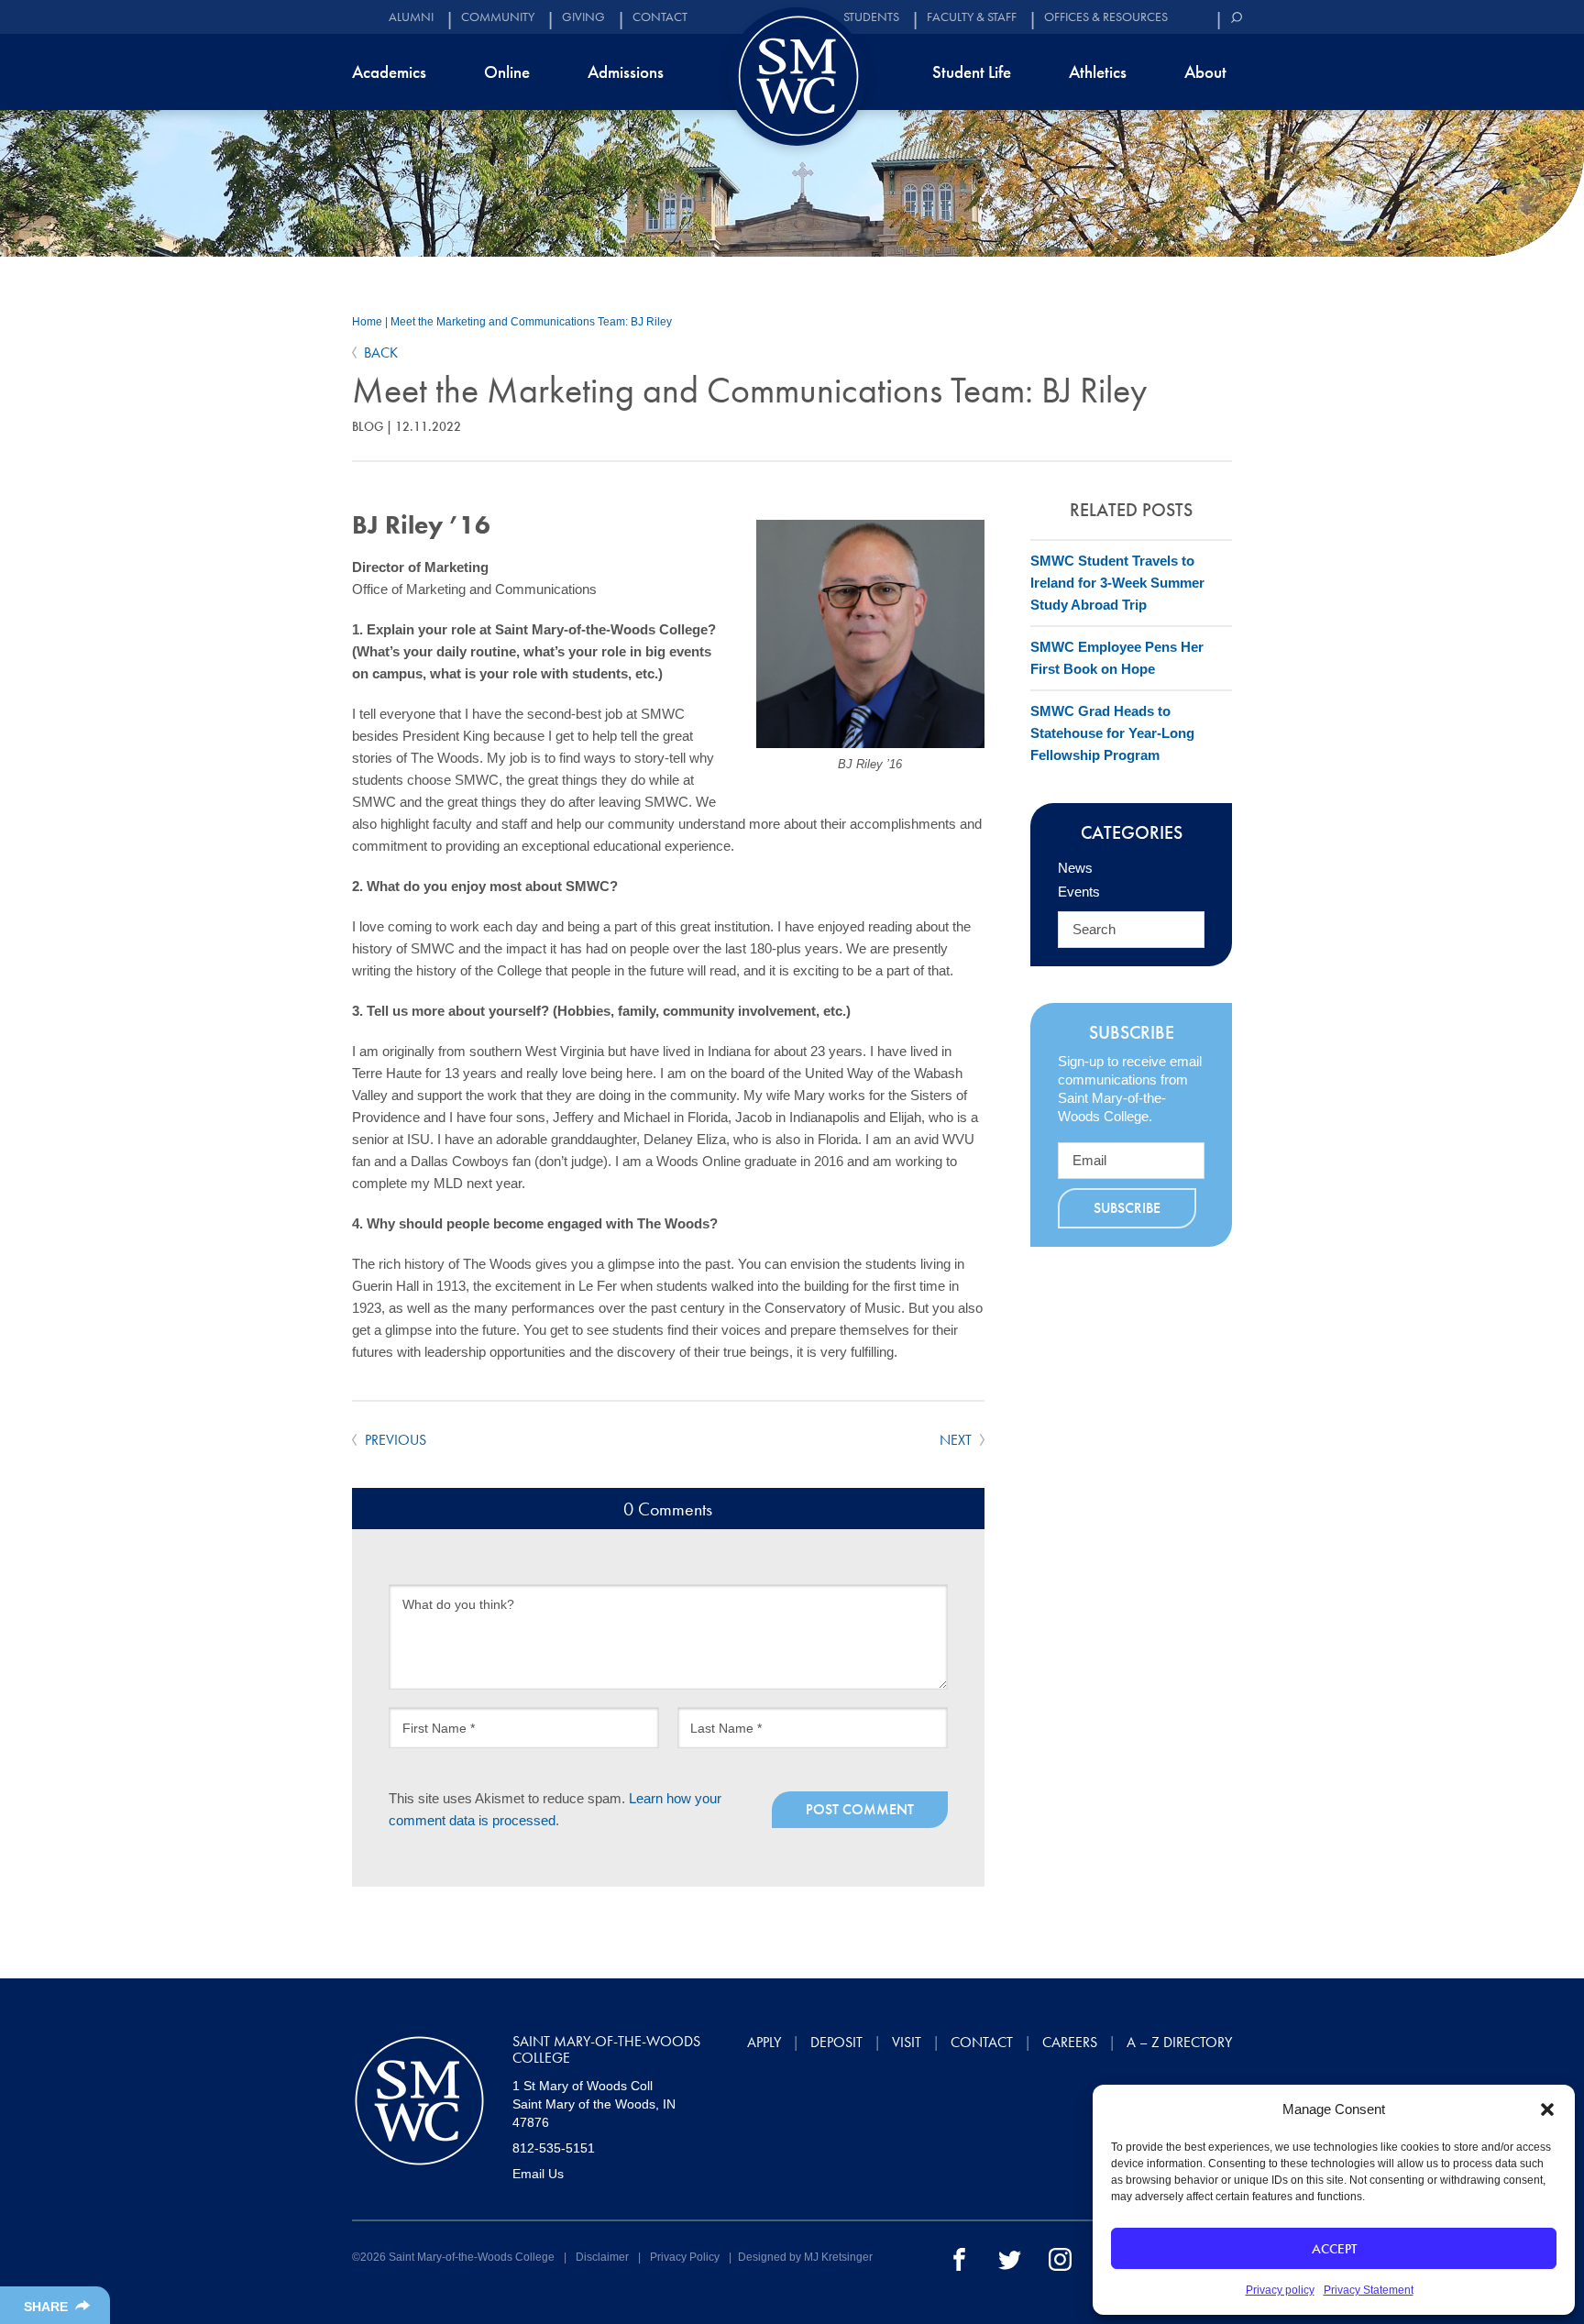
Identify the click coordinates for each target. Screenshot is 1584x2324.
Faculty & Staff (972, 17)
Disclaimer (602, 2257)
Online (507, 72)
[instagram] (1060, 2258)
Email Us (538, 2174)
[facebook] (959, 2258)
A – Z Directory (1179, 2042)
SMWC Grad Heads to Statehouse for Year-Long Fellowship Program (1112, 733)
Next (957, 1440)
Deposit (836, 2042)
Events (1079, 892)
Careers (1070, 2042)
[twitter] (1010, 2258)
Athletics (1098, 72)
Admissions (626, 72)
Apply (764, 2042)
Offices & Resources (1106, 17)
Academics (389, 72)
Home (367, 322)
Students (871, 17)
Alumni (411, 17)
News (1075, 868)
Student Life (972, 72)
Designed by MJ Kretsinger (805, 2257)
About (1205, 72)
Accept (1334, 2249)
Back (381, 352)
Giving (583, 17)
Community (498, 17)
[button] (1547, 2109)
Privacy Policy (685, 2257)
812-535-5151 (554, 2148)
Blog (368, 426)
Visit (907, 2042)
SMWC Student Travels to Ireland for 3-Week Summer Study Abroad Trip (1117, 583)
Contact (660, 17)
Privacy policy (1280, 2290)
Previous (394, 1440)
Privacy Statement (1369, 2290)
